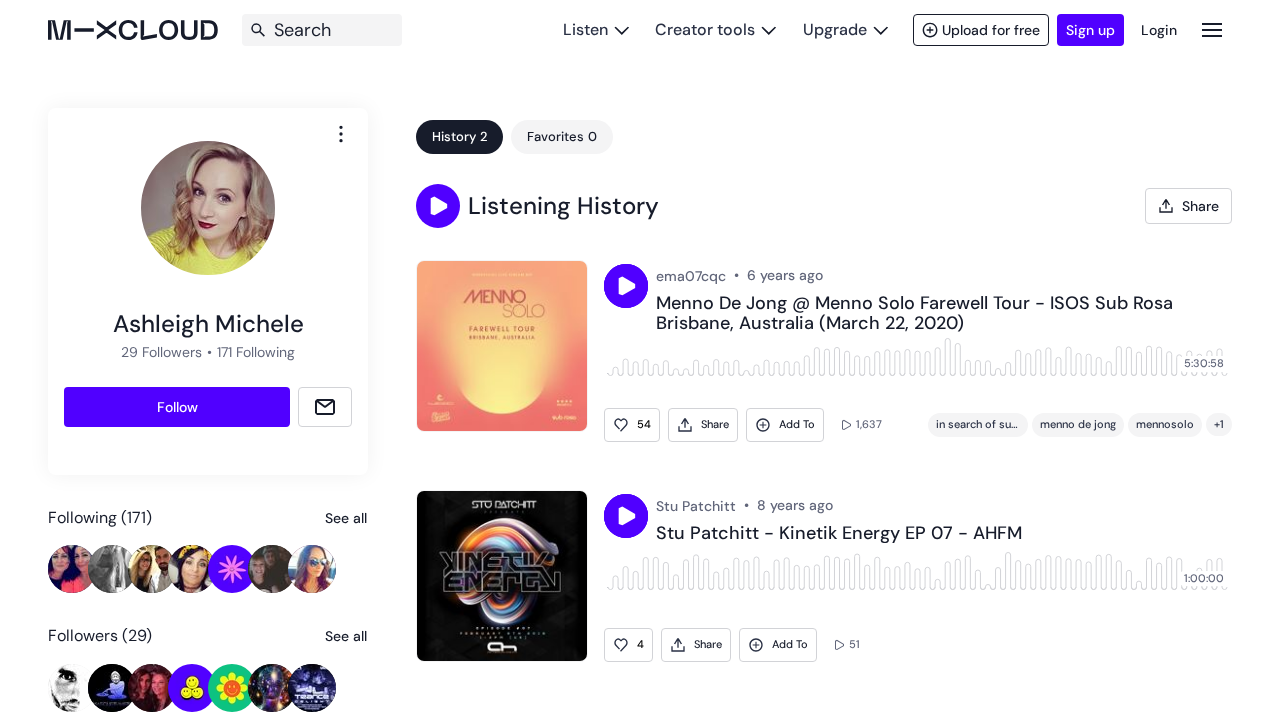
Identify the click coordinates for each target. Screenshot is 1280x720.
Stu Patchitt (696, 506)
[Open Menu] (1212, 29)
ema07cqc (691, 276)
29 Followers (161, 352)
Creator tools (705, 29)
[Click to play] (626, 286)
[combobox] (341, 134)
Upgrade (835, 29)
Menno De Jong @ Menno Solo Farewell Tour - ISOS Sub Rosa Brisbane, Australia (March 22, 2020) (914, 314)
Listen (585, 29)
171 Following (256, 352)
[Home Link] (133, 30)
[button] (438, 206)
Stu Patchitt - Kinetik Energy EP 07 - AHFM (839, 534)
